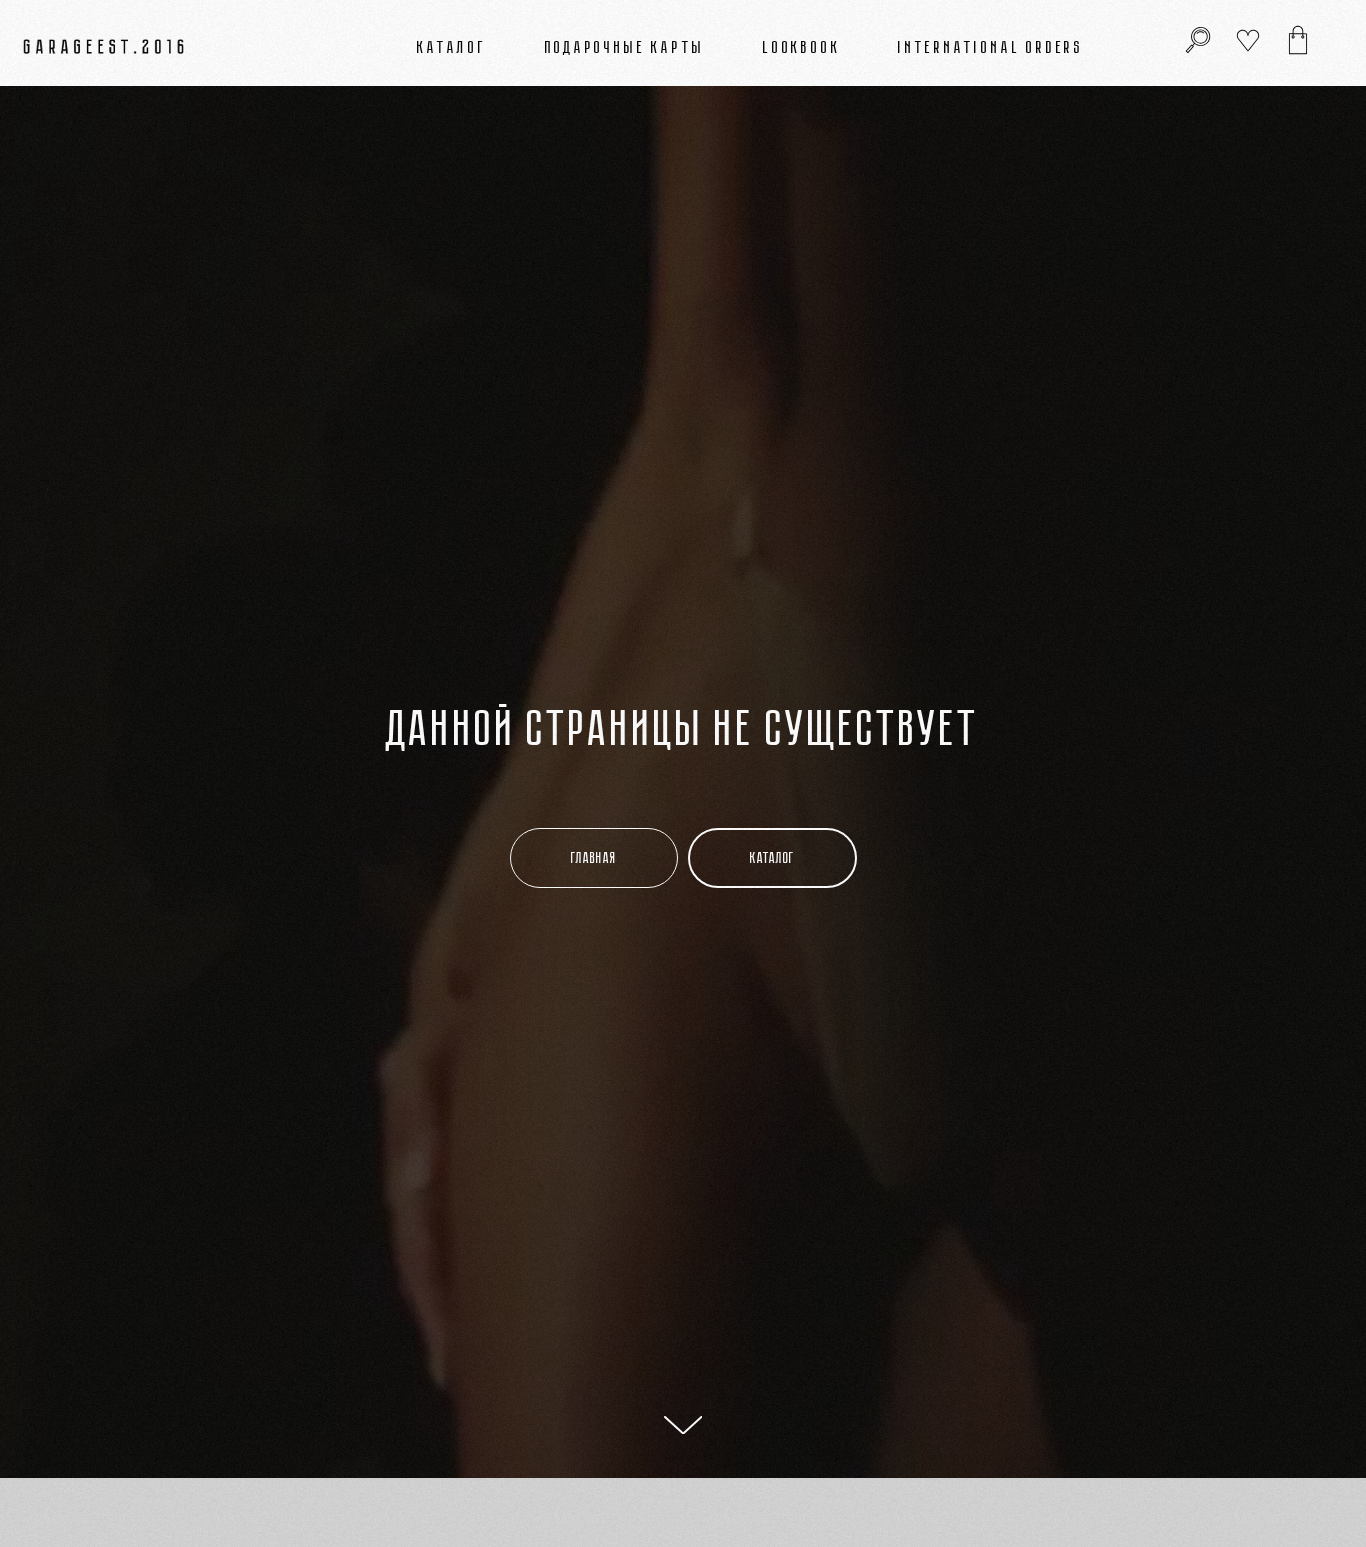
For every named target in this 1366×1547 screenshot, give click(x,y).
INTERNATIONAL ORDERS (991, 47)
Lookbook (801, 47)
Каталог (452, 47)
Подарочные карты (625, 47)
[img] (1298, 40)
